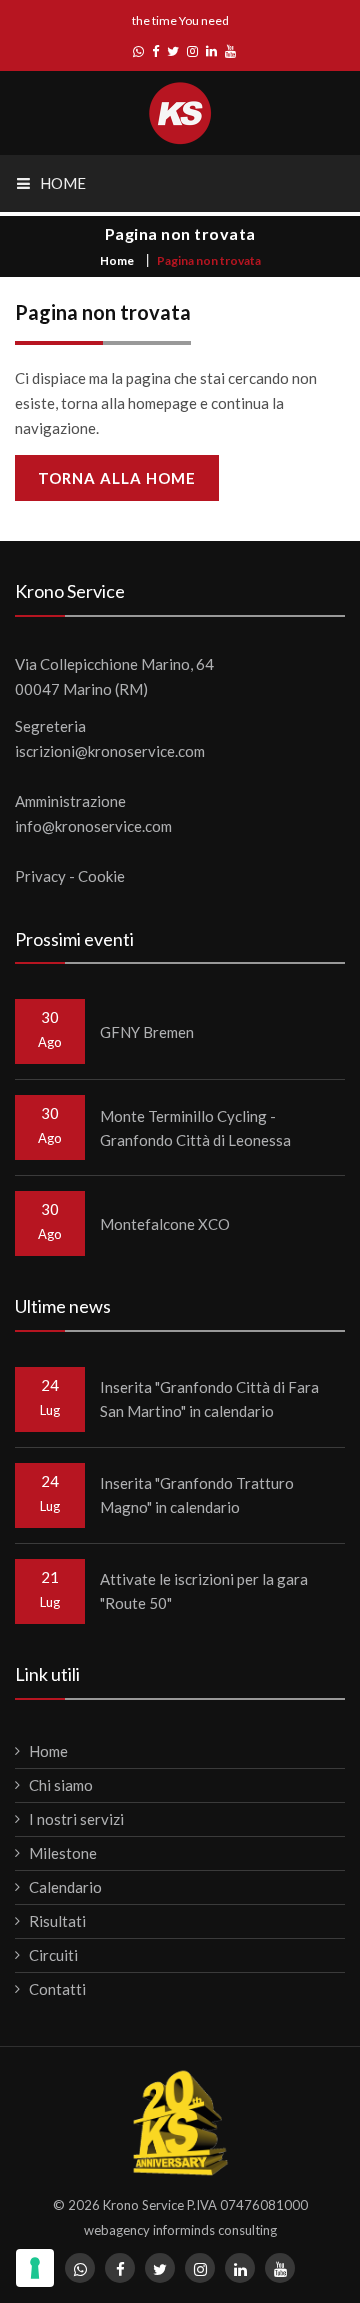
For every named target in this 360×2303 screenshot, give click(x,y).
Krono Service (143, 2205)
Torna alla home (117, 478)
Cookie (101, 876)
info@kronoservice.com (93, 826)
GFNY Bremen (147, 1032)
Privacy (40, 876)
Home (117, 260)
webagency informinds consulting (180, 2230)
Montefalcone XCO (165, 1224)
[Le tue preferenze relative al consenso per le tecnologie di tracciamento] (35, 2268)
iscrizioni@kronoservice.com (110, 751)
